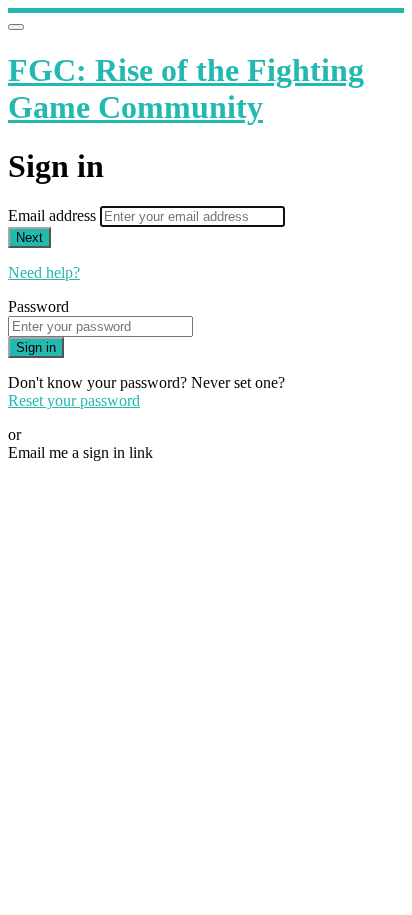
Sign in (36, 347)
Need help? (44, 272)
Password (38, 306)
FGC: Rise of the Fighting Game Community (186, 88)
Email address (54, 215)
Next (29, 237)
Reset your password (74, 400)
